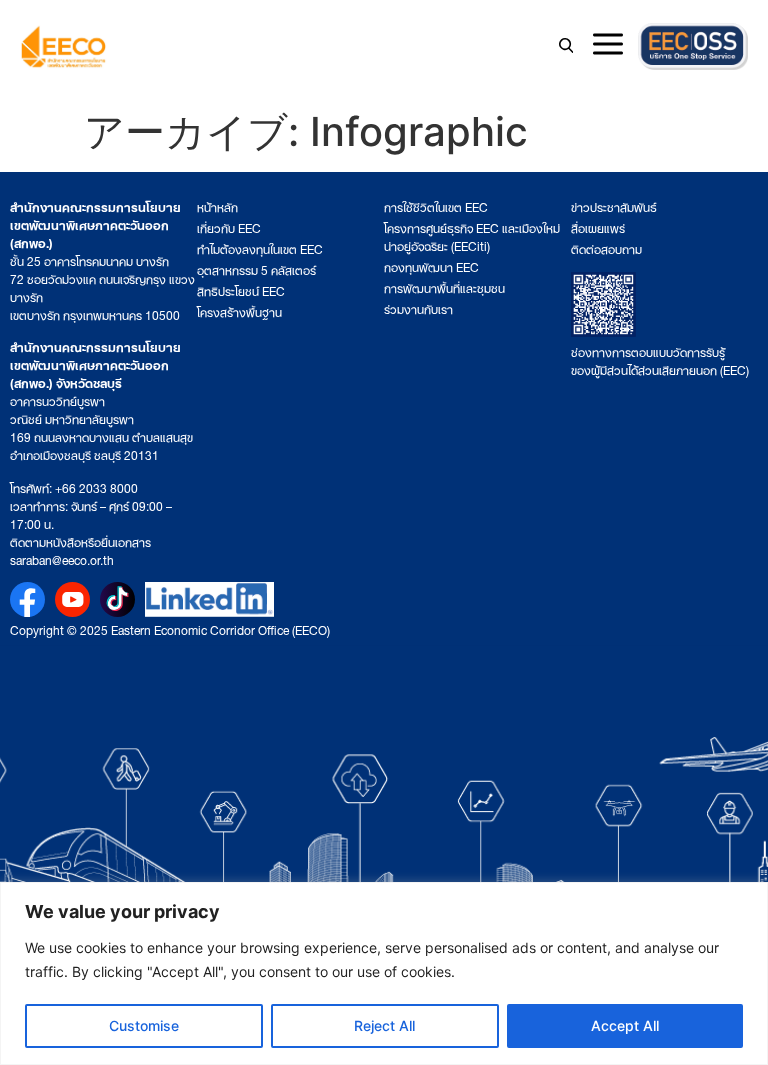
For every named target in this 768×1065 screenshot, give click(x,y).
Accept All (625, 1025)
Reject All (384, 1025)
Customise (144, 1025)
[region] (384, 973)
